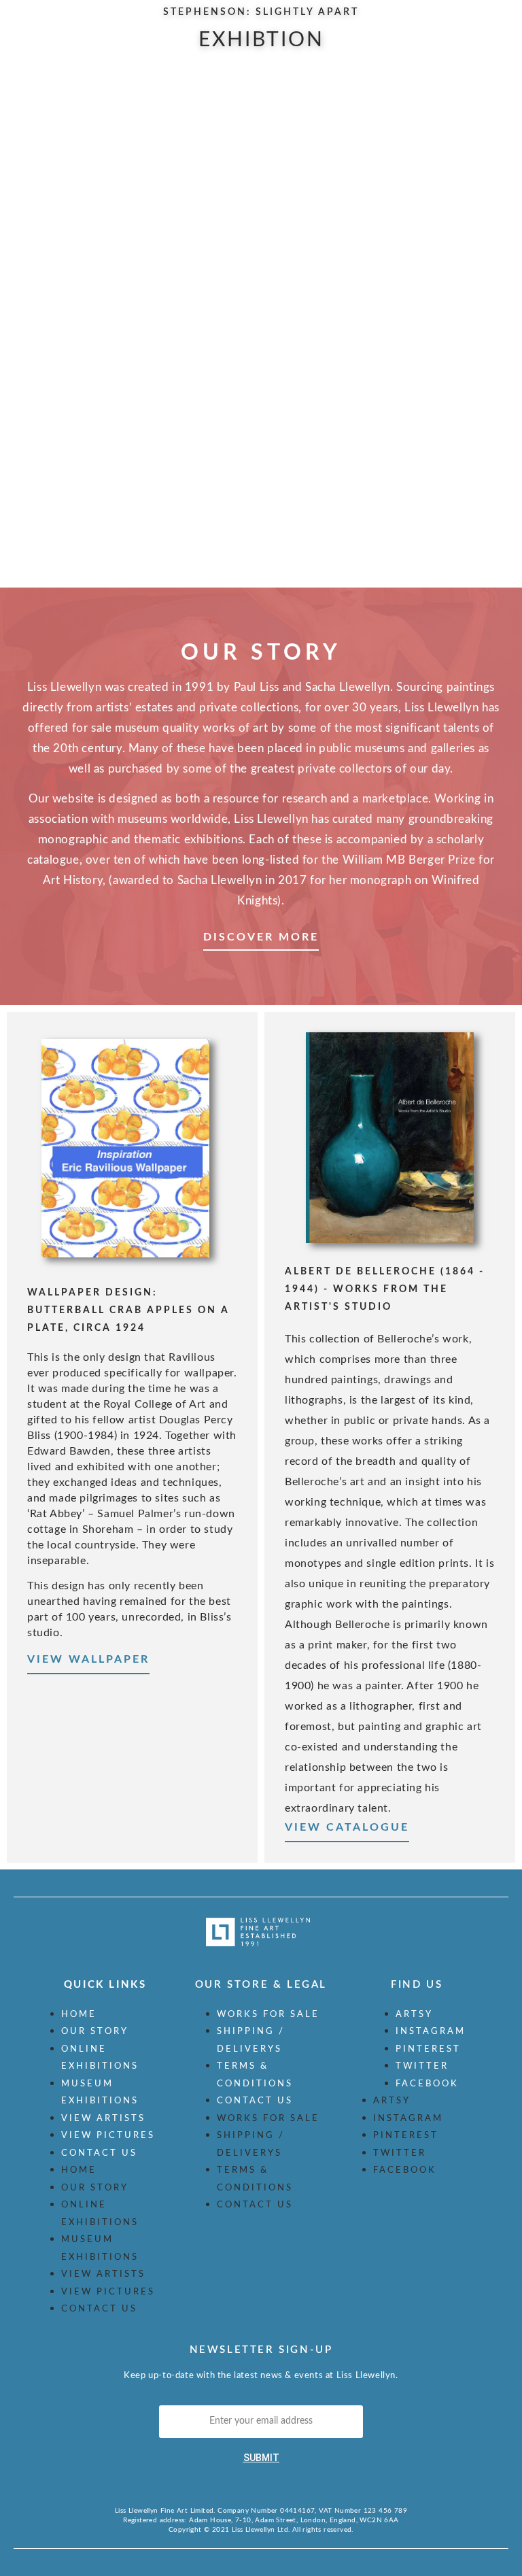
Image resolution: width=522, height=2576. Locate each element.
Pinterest (428, 2049)
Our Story (95, 2032)
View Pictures (108, 2136)
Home (79, 2015)
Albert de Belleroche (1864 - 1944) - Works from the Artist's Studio (385, 1289)
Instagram (431, 2032)
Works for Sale (268, 2015)
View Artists (103, 2119)
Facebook (427, 2084)
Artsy (414, 2015)
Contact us (99, 2153)
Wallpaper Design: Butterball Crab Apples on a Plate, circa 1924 (128, 1310)
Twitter (422, 2066)
